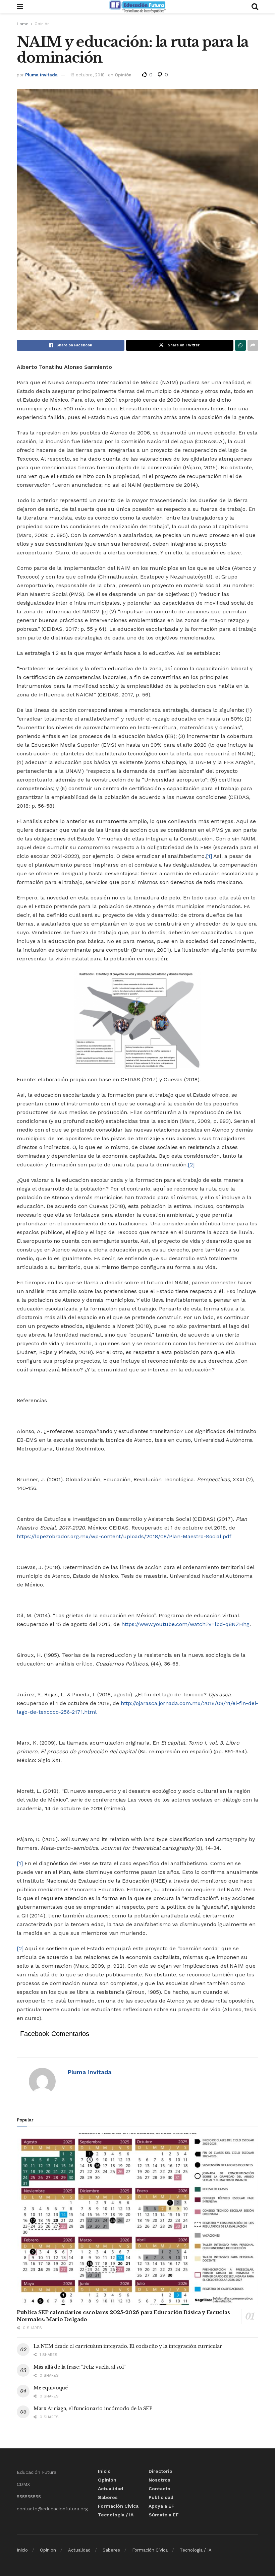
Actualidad (111, 2489)
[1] (209, 856)
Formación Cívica (118, 2506)
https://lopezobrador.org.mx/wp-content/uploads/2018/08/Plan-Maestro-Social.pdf (124, 1536)
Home (23, 24)
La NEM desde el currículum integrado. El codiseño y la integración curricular (128, 2346)
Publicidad (161, 2497)
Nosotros (159, 2480)
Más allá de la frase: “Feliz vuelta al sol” (79, 2367)
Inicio (104, 2471)
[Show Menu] (20, 7)
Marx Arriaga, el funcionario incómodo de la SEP (93, 2409)
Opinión (42, 24)
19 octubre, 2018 (87, 75)
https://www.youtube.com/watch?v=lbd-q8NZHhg (185, 1624)
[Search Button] (255, 7)
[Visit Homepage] (137, 7)
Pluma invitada (41, 75)
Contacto (159, 2489)
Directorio (160, 2471)
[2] (191, 1165)
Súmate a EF (164, 2515)
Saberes (108, 2497)
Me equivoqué (51, 2388)
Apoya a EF (161, 2506)
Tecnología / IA (116, 2515)
